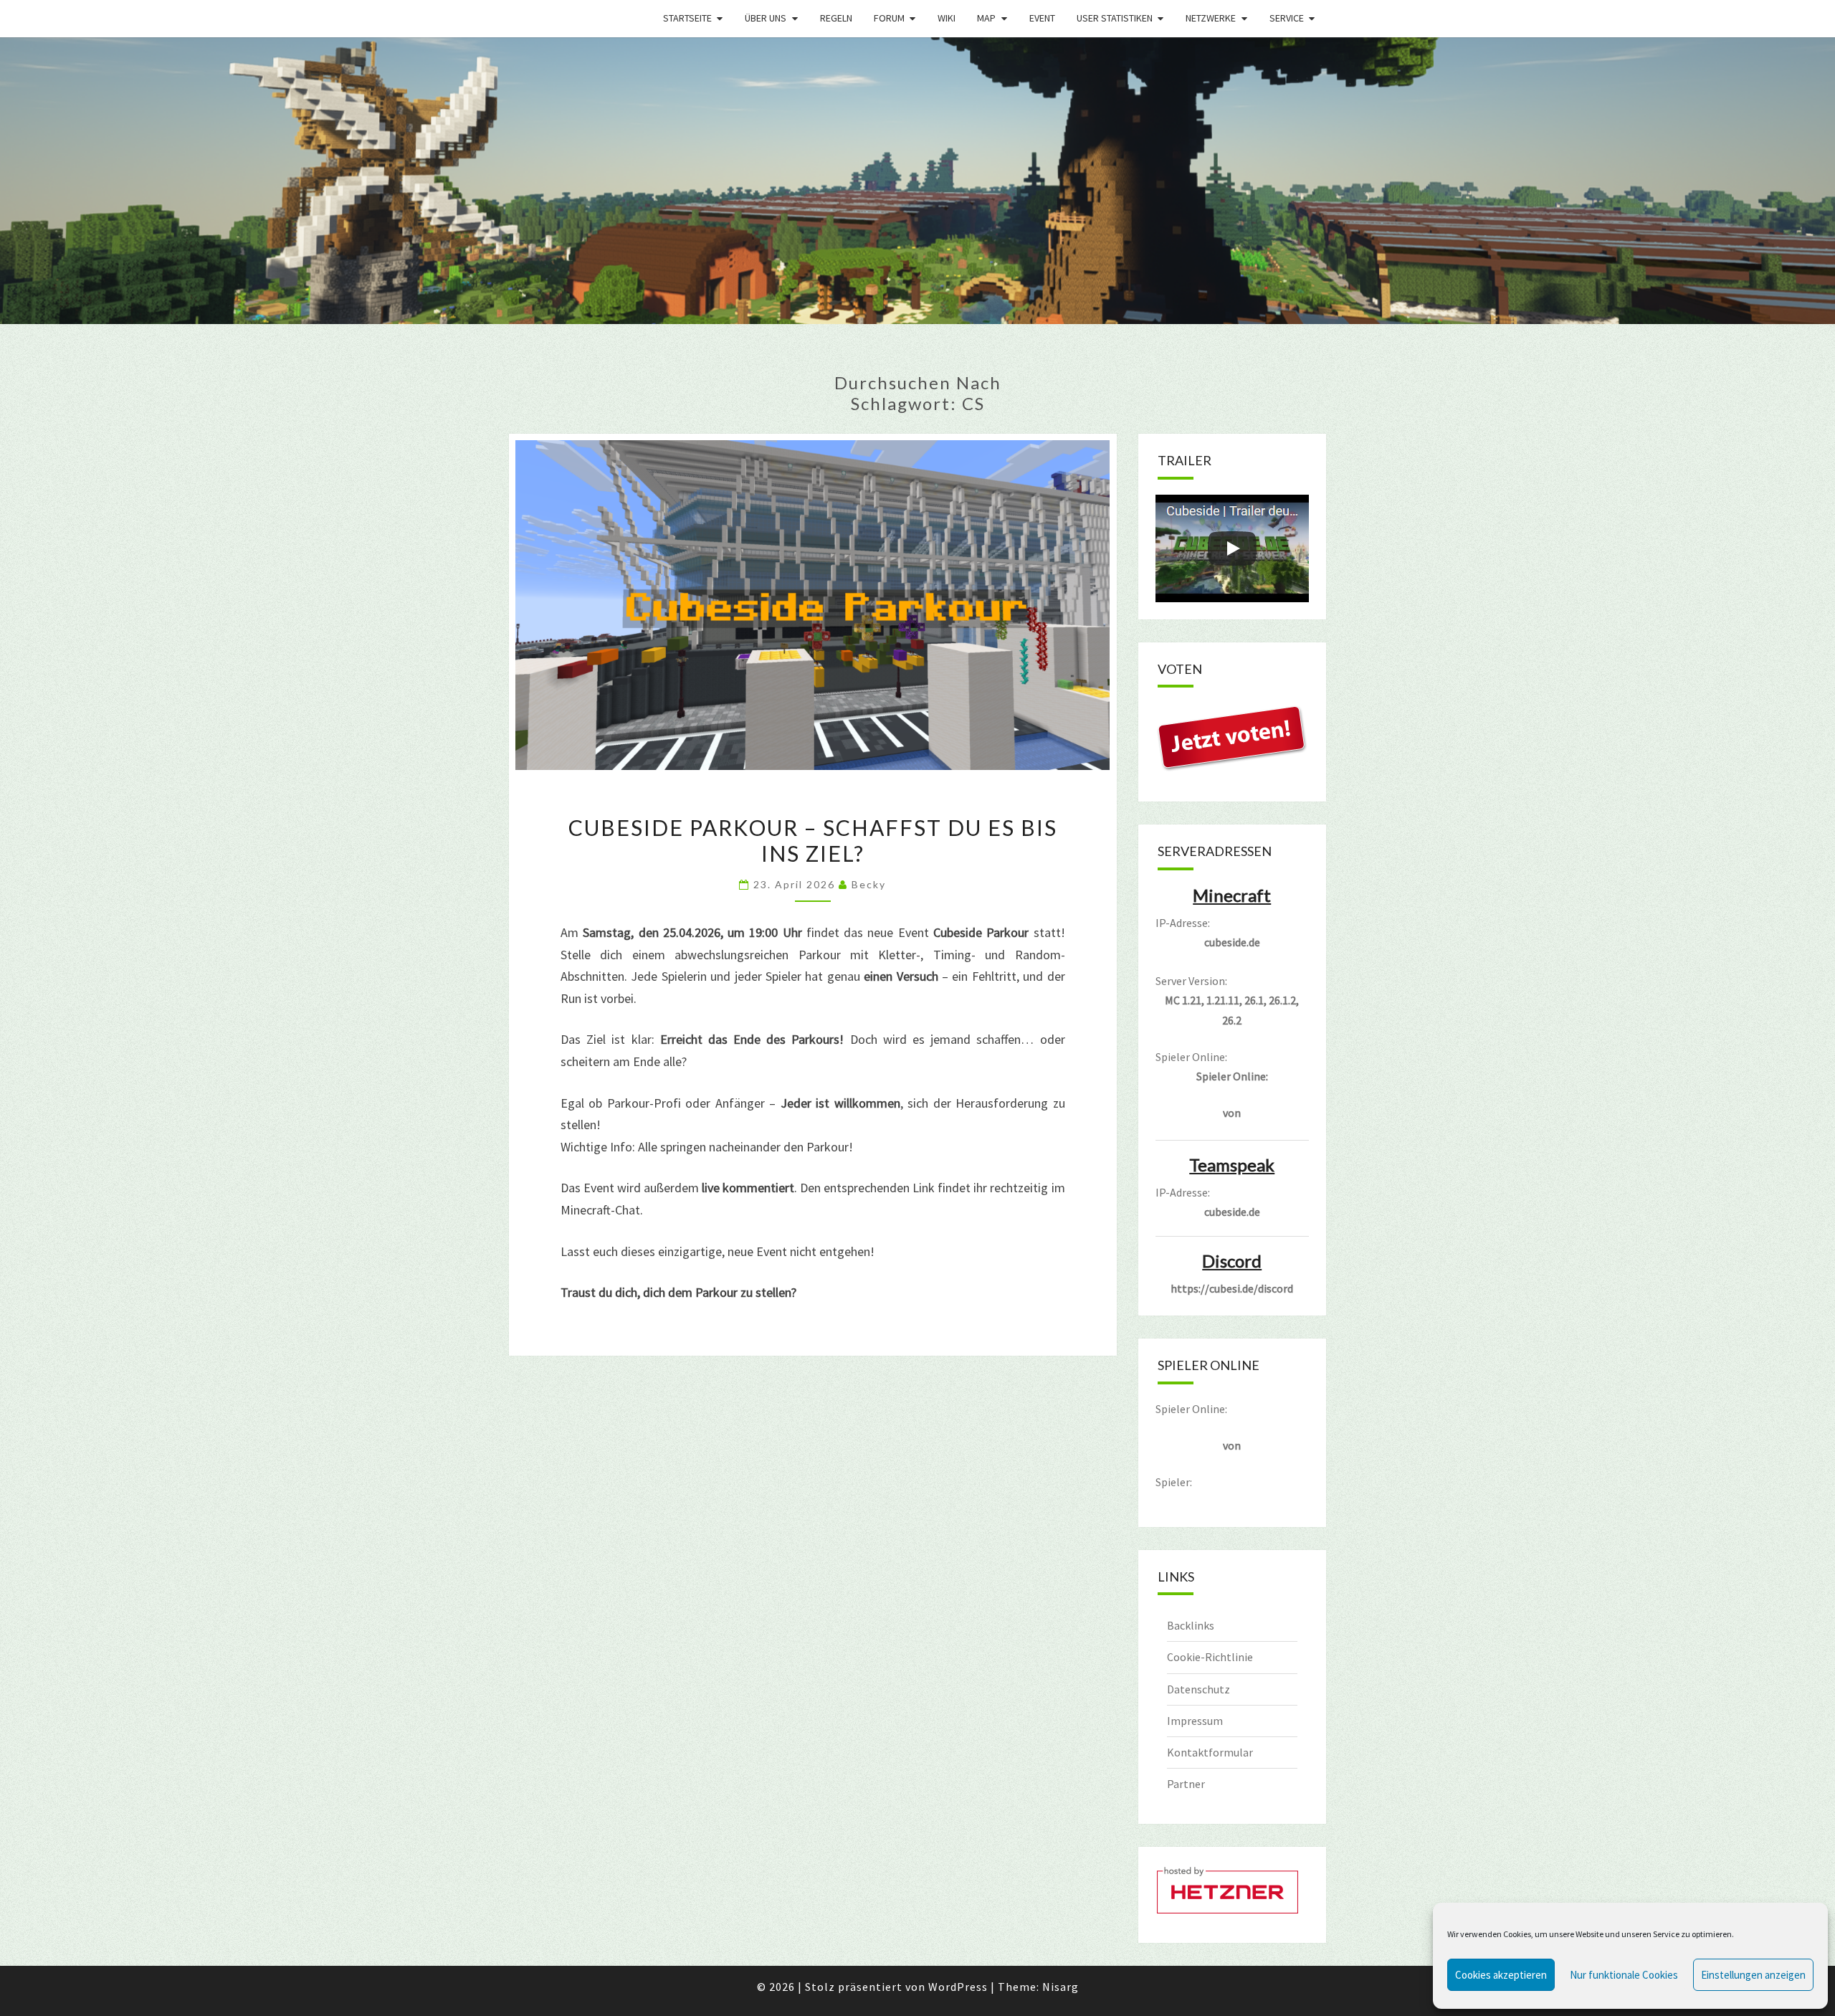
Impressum (1195, 1721)
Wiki (947, 18)
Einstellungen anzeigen (1753, 1975)
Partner (1186, 1784)
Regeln (836, 18)
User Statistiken (1115, 18)
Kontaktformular (1210, 1752)
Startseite (687, 18)
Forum (889, 18)
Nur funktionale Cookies (1624, 1975)
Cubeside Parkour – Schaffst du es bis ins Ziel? (813, 840)
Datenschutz (1198, 1689)
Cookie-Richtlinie (1210, 1657)
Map (986, 18)
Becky (869, 884)
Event (1042, 18)
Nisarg (1061, 1987)
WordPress (958, 1987)
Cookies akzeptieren (1501, 1975)
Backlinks (1191, 1625)
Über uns (766, 18)
